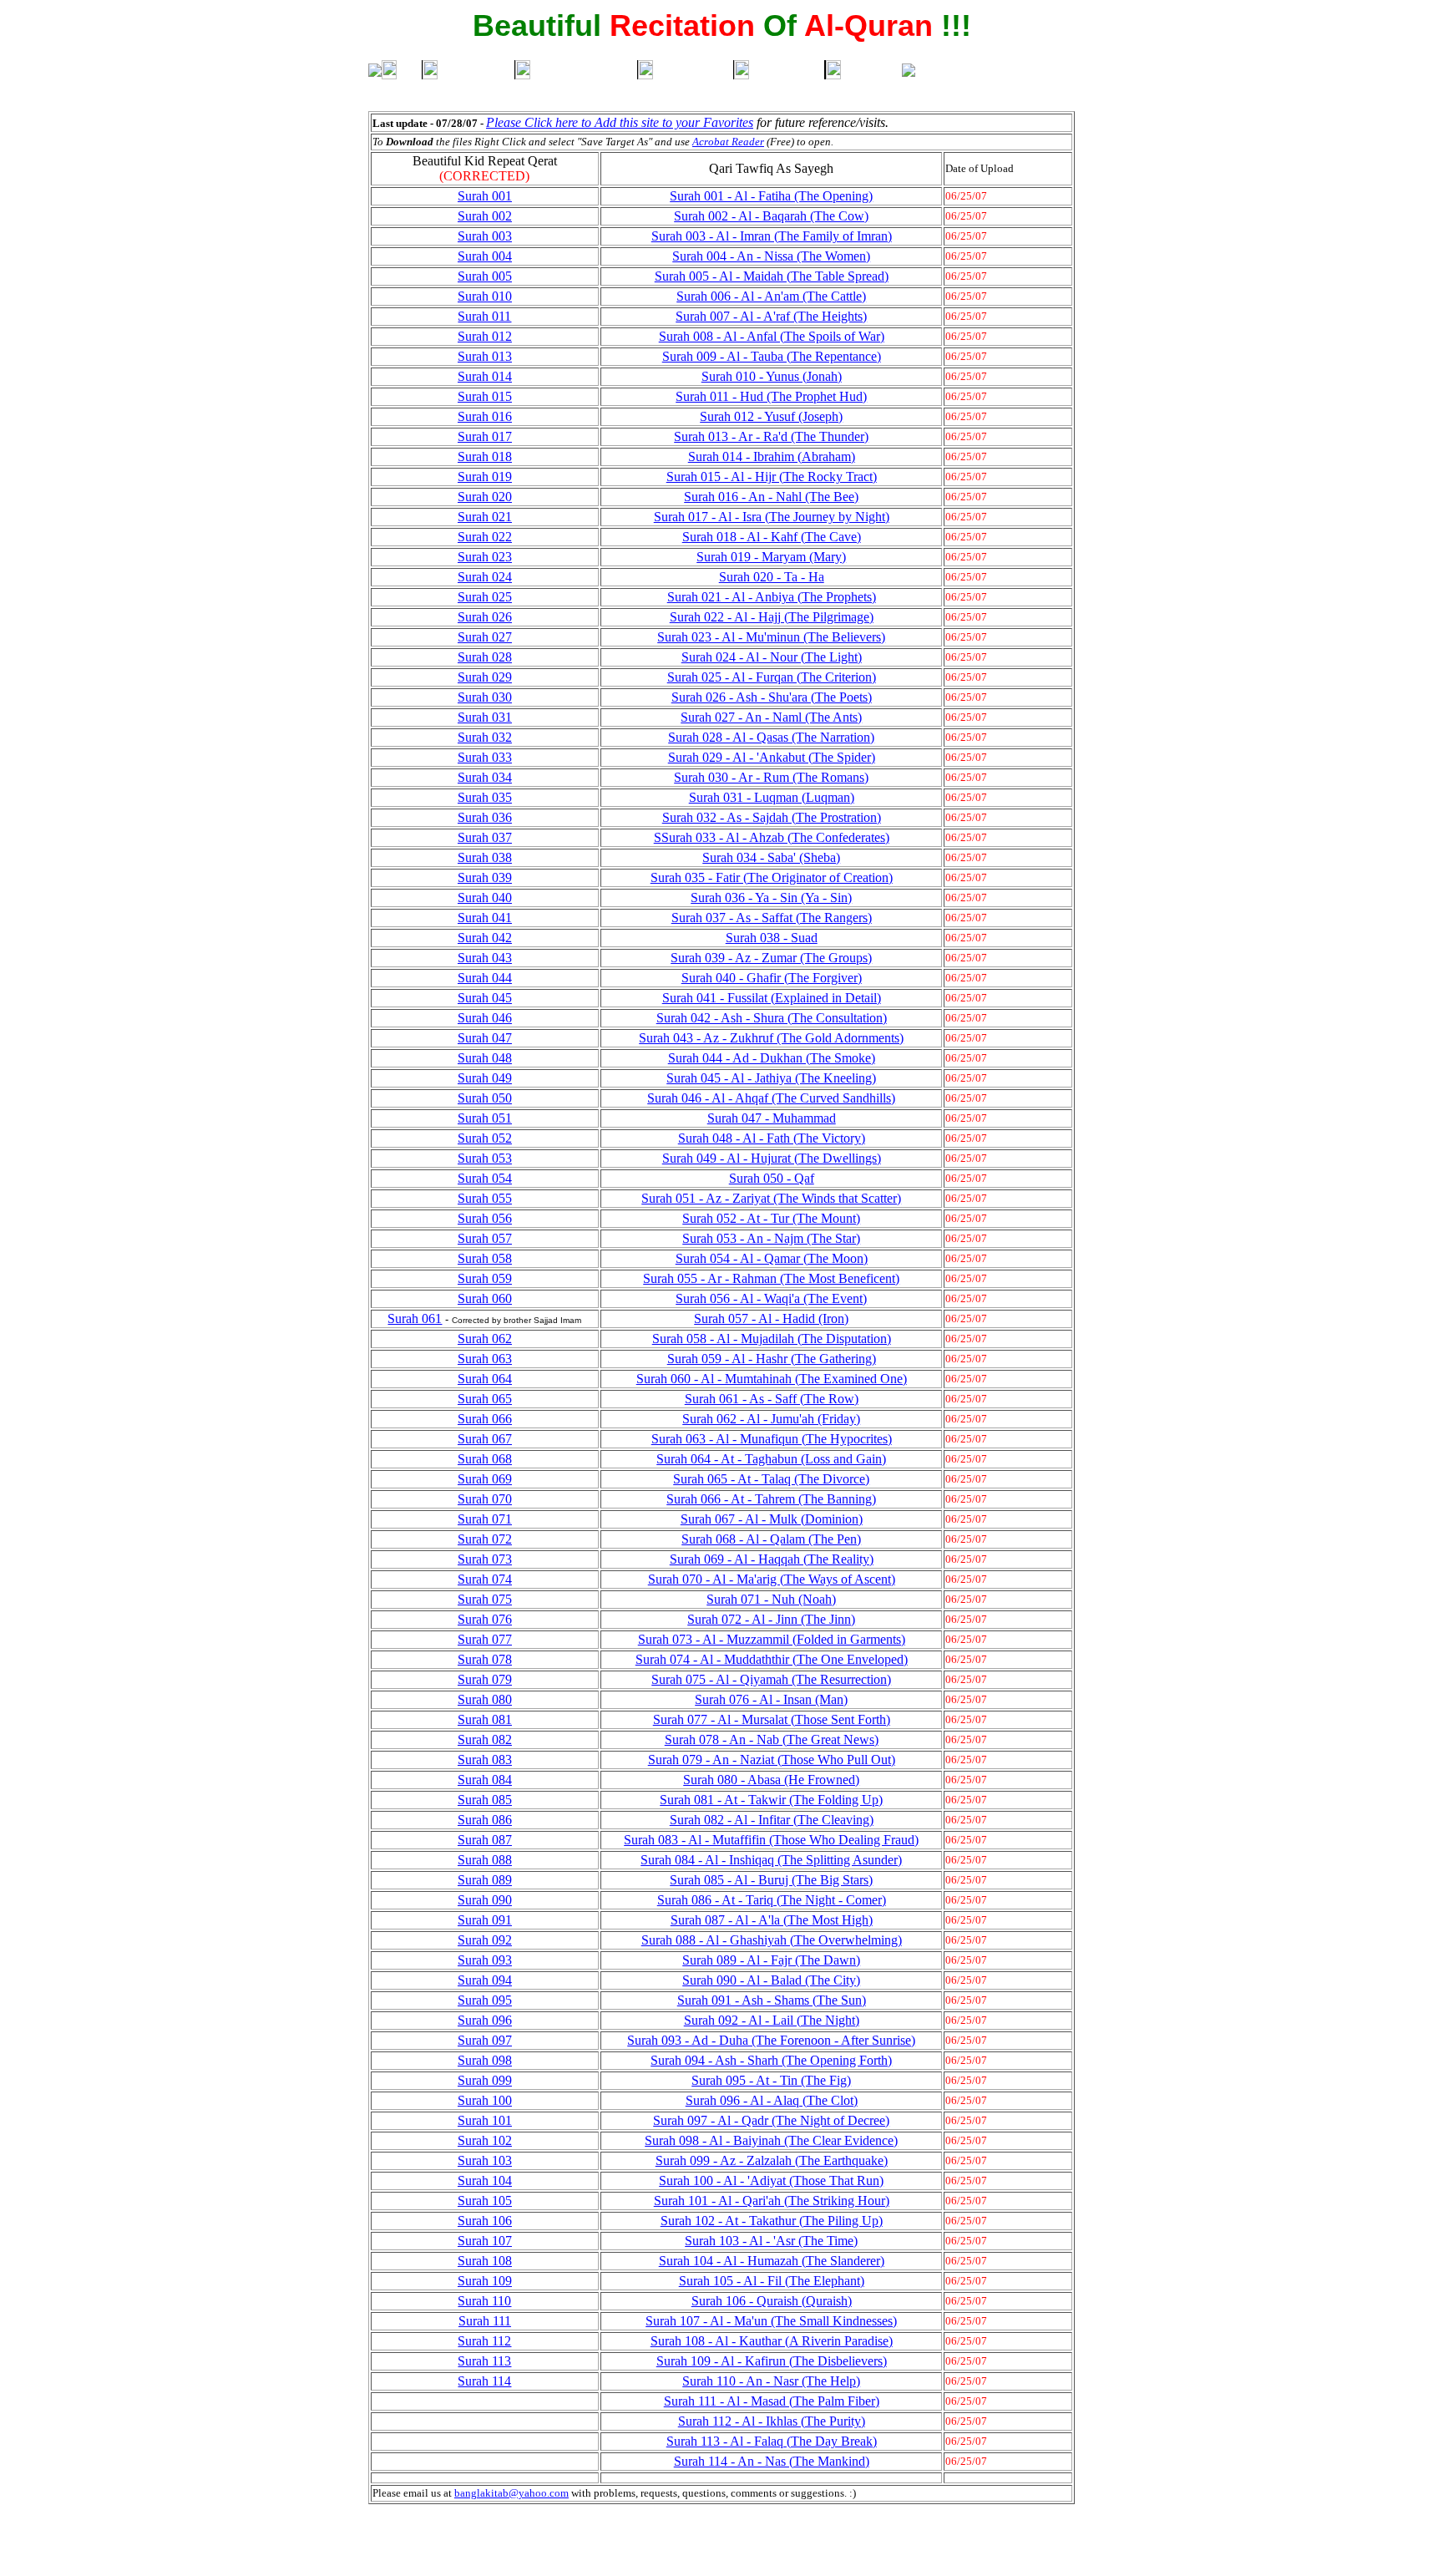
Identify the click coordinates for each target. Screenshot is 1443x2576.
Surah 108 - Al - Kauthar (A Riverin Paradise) (772, 2341)
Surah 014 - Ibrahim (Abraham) (772, 456)
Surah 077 (485, 1639)
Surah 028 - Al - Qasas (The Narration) (771, 737)
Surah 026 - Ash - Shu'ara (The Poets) (772, 697)
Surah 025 (485, 597)
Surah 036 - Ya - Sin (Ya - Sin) (771, 898)
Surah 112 (484, 2341)
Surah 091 (485, 1920)
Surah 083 (485, 1760)
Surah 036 (485, 817)
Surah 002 (485, 216)
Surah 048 (485, 1058)
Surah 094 (485, 1980)
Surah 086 (485, 1820)
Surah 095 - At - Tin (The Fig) (771, 2080)
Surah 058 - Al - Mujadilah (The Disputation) (772, 1339)
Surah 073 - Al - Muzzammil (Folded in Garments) (772, 1639)
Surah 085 (485, 1800)
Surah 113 (484, 2361)
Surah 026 (485, 617)
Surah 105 (485, 2201)
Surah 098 (485, 2060)
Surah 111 (485, 2321)
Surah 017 (485, 436)
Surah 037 (485, 837)
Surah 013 (485, 356)
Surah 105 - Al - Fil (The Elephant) (772, 2281)
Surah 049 (485, 1078)
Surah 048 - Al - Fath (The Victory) (772, 1138)
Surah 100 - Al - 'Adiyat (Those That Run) (771, 2180)
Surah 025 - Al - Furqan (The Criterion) (772, 677)
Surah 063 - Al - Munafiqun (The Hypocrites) (772, 1439)
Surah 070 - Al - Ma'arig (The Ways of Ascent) (772, 1579)
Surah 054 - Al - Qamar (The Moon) (772, 1258)
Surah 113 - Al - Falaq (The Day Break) (772, 2441)
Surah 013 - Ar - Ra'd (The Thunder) (771, 436)
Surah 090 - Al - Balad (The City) (771, 1980)
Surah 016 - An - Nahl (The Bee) (771, 497)
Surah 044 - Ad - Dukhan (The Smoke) (772, 1058)
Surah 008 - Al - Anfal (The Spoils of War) (772, 336)
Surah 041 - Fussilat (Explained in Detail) (772, 998)
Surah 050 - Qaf (772, 1178)
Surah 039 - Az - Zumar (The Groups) (771, 958)
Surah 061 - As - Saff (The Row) (772, 1399)
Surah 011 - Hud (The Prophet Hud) (771, 396)
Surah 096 (485, 2020)
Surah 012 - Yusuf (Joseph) (771, 416)
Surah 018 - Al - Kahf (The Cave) (772, 537)
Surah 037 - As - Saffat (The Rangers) (772, 918)
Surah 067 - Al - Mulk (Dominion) (772, 1519)
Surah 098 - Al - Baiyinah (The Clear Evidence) (771, 2140)
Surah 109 (485, 2281)
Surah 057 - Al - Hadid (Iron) (771, 1318)
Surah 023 (485, 557)
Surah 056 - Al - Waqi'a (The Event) (771, 1298)
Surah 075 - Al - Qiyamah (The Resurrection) (771, 1679)
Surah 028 (485, 657)
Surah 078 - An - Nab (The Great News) (772, 1739)
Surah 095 (485, 2000)
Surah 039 (485, 877)
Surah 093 (485, 1960)
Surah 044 (485, 978)
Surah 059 (485, 1278)
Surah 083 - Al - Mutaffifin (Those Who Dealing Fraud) (771, 1840)
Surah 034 (485, 777)
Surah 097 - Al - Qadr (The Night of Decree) (771, 2120)
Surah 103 (485, 2160)
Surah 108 (485, 2261)
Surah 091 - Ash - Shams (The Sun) (772, 2000)
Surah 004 (485, 256)
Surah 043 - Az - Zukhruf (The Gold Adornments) (771, 1038)
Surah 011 (484, 316)
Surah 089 (485, 1880)
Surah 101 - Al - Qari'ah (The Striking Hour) (772, 2201)
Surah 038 (485, 857)
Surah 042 (485, 938)
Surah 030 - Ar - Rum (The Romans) (771, 777)
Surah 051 (485, 1118)
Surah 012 (485, 336)
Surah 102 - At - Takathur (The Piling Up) (772, 2221)
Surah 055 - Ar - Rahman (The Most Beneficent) (771, 1278)
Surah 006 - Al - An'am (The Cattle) (771, 296)
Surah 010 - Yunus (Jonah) (772, 376)
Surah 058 (485, 1258)
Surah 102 (485, 2140)
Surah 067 (485, 1439)
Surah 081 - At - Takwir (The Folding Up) (771, 1800)
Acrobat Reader (728, 142)
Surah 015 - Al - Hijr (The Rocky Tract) (772, 477)
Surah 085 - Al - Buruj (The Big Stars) (771, 1880)
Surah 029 (485, 677)
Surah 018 (485, 456)
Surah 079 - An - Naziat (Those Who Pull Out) (772, 1760)
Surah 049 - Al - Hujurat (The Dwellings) (772, 1158)
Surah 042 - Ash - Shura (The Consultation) (772, 1018)
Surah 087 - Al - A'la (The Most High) (772, 1920)
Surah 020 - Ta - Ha (772, 577)
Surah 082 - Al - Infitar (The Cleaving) (772, 1820)
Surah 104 (485, 2180)
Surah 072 (485, 1539)
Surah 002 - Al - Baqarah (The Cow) (771, 216)
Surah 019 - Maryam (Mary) (771, 557)
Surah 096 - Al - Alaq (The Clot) (772, 2100)
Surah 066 (485, 1419)
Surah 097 (485, 2040)
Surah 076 (485, 1619)
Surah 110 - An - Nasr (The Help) (771, 2381)
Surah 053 (485, 1158)
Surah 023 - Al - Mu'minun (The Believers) (771, 637)
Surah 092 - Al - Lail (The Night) (772, 2020)
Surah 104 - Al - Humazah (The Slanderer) (772, 2261)
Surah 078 (485, 1659)
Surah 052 (485, 1138)
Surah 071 (485, 1519)
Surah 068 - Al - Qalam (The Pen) (771, 1539)
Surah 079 (485, 1679)
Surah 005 (485, 276)
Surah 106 (485, 2221)
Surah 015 (485, 396)
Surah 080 (485, 1699)
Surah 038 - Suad (772, 938)
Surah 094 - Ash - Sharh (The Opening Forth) (771, 2060)
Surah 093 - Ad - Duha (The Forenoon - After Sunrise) (771, 2040)
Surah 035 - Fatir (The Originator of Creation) (772, 877)
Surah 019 (485, 477)
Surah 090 (485, 1900)
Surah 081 (485, 1719)
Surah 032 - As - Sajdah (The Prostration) (772, 817)
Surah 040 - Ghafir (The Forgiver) (772, 978)
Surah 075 (485, 1599)
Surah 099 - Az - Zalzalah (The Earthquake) (772, 2160)
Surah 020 (485, 497)
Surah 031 (485, 717)
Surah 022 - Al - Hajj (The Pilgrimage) (772, 617)
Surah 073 (485, 1559)
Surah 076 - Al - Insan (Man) (771, 1699)
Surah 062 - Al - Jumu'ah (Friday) (771, 1419)
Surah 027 (485, 637)
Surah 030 (485, 697)
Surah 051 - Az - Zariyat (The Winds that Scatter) (771, 1198)
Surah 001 (485, 196)
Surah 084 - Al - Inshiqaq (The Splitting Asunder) (771, 1860)
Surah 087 (485, 1840)
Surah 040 (485, 898)
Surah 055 (485, 1198)
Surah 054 (485, 1178)
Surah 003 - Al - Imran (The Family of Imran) (772, 236)
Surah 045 (485, 998)
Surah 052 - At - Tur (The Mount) (771, 1218)
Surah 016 (485, 416)
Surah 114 (484, 2381)
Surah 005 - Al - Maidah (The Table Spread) (772, 276)
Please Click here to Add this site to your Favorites (620, 122)
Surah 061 (415, 1318)
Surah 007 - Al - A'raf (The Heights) (771, 316)
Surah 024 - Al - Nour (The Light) (772, 657)
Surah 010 (485, 296)
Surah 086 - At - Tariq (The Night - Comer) (772, 1900)
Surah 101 (485, 2120)
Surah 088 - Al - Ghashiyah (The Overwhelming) (772, 1940)
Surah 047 (485, 1038)
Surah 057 (485, 1238)
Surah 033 (485, 757)
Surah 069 (485, 1479)
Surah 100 (485, 2100)
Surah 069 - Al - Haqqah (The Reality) (772, 1559)
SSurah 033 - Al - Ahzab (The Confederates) (772, 837)
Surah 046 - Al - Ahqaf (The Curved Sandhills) (771, 1098)
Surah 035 (485, 797)
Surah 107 (485, 2241)
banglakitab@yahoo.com (511, 2493)
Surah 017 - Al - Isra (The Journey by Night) (772, 517)
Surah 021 (485, 517)
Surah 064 (485, 1379)
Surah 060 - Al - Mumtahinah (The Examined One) (772, 1379)
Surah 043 (485, 958)
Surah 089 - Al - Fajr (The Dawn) (771, 1960)
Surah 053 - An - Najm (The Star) (771, 1238)
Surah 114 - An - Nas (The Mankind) (772, 2461)
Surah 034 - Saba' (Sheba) (771, 857)
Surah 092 (485, 1940)
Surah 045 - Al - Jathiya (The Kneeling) (771, 1078)
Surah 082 (485, 1739)
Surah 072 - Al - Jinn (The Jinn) (771, 1619)
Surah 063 (485, 1359)
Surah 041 (485, 918)
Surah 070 (485, 1499)
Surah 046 (485, 1018)
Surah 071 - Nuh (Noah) (771, 1599)
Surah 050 (485, 1098)
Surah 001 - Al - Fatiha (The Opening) (771, 196)
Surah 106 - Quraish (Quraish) (772, 2301)
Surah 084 (485, 1780)
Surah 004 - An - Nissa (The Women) (771, 256)
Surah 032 (485, 737)
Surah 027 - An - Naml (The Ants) (771, 717)
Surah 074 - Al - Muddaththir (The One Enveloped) (772, 1659)
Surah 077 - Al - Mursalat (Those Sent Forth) (772, 1719)
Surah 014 (485, 376)
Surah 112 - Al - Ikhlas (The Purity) (772, 2421)
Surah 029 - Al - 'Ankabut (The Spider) (772, 757)
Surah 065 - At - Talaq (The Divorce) (771, 1479)
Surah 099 (485, 2080)
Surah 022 (485, 537)
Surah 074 (485, 1579)
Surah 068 (485, 1459)
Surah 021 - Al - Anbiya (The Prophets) (772, 597)
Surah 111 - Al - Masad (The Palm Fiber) (772, 2401)
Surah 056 (485, 1218)
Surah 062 (485, 1339)
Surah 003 (485, 236)
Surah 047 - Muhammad (772, 1118)
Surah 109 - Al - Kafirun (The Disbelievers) (772, 2361)
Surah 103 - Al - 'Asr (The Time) (771, 2241)
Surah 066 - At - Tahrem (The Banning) (771, 1499)
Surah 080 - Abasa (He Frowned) (771, 1780)
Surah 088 (485, 1860)
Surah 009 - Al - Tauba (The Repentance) (772, 356)
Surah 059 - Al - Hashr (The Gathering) (772, 1359)
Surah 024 (485, 577)
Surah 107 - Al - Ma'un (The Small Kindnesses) (771, 2321)
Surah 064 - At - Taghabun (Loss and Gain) (771, 1459)
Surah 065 (485, 1399)
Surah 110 (484, 2301)
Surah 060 (485, 1298)
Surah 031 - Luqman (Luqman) (772, 797)
